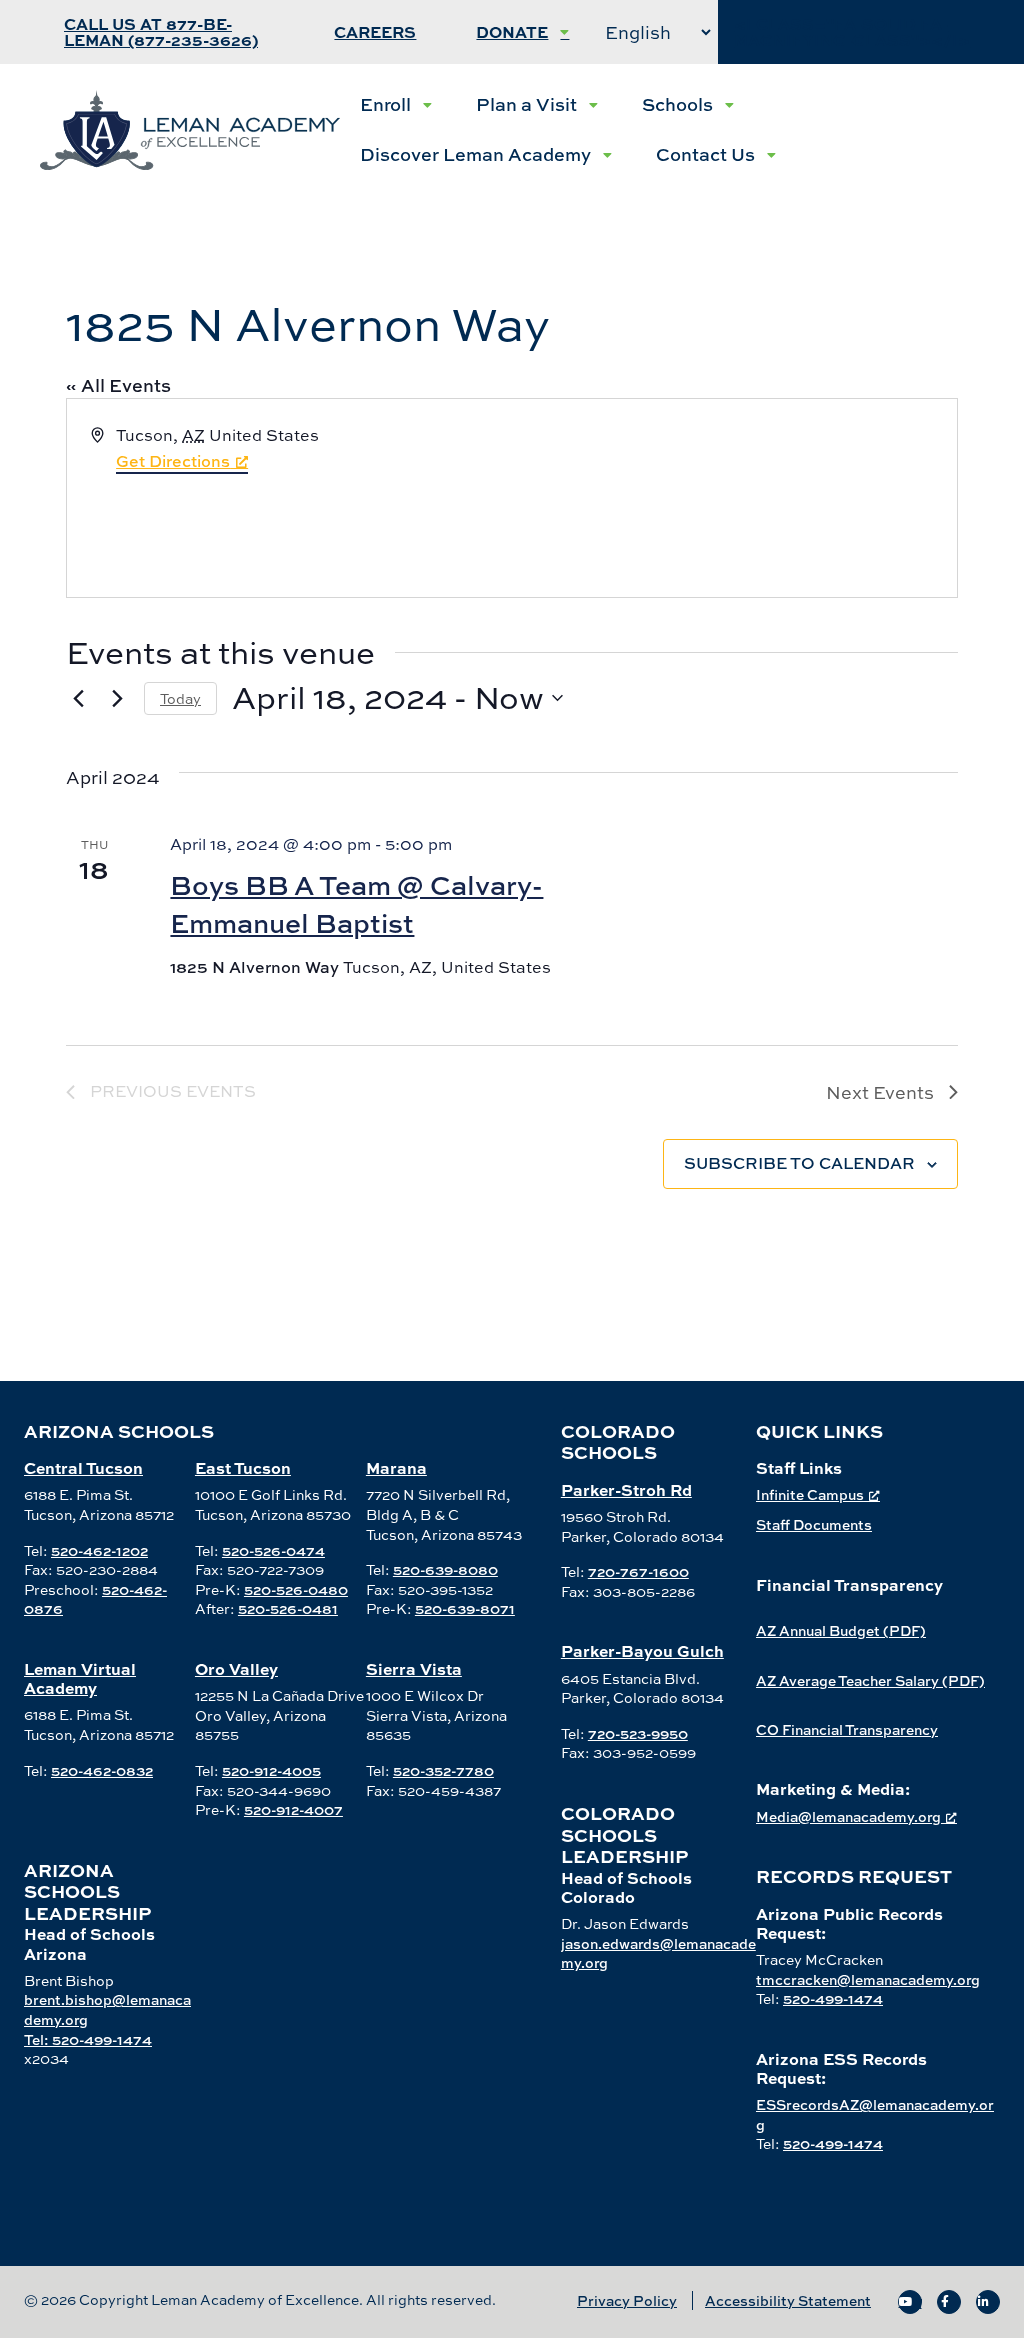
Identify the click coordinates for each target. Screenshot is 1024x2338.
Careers (375, 31)
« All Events (118, 385)
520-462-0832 (102, 1770)
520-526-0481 (288, 1608)
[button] (396, 105)
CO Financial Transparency (847, 1729)
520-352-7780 (443, 1770)
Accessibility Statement (788, 2300)
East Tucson (243, 1467)
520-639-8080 (445, 1569)
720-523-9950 (638, 1733)
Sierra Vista (414, 1668)
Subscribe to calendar (799, 1163)
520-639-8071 (465, 1608)
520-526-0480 (296, 1589)
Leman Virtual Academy (80, 1678)
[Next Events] (117, 698)
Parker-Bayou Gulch (642, 1650)
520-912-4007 (293, 1809)
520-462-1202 (99, 1550)
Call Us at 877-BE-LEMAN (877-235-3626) (161, 31)
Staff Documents (814, 1524)
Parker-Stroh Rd (626, 1489)
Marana (396, 1467)
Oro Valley (236, 1668)
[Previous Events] (78, 698)
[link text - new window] (910, 2302)
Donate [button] (512, 31)
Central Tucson (83, 1467)
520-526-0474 (273, 1550)
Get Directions (173, 461)
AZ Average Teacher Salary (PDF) (870, 1680)
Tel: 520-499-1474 (88, 2039)
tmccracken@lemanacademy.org (868, 1979)
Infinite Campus (810, 1494)
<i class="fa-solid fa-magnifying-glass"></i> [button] (852, 31)
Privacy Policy (627, 2300)
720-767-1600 (638, 1571)
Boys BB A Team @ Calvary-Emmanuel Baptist (356, 903)
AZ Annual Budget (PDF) (841, 1630)
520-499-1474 (833, 1998)
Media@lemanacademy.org (848, 1816)
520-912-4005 (271, 1770)
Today (180, 698)
